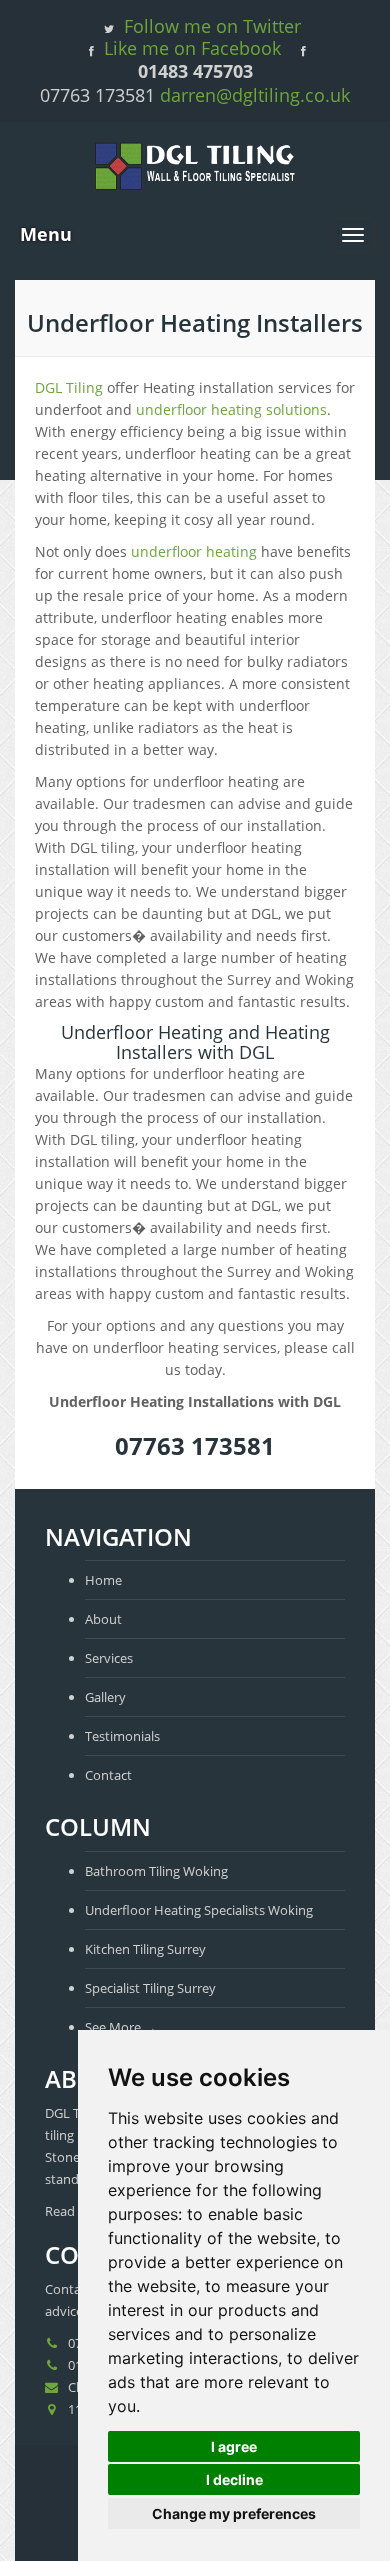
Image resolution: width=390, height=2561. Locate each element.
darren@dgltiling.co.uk (255, 95)
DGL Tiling (69, 387)
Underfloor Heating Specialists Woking (199, 1910)
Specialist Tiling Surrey (150, 1988)
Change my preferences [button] (234, 2513)
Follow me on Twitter (212, 26)
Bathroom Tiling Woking (156, 1871)
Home (103, 1580)
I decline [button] (234, 2479)
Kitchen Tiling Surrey (145, 1949)
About (103, 1619)
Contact (108, 1775)
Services (109, 1658)
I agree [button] (234, 2446)
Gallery (105, 1697)
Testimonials (122, 1736)
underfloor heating (194, 551)
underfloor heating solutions (231, 409)
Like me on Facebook (192, 48)
